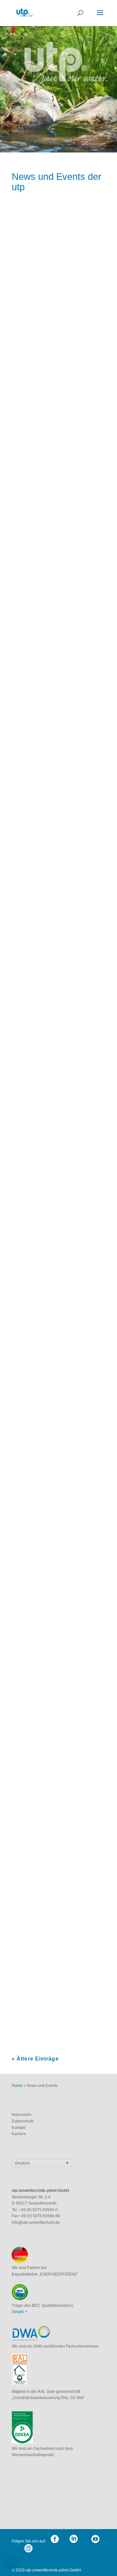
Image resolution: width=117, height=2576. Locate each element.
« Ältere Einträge (35, 2059)
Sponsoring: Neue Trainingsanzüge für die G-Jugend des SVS (55, 1732)
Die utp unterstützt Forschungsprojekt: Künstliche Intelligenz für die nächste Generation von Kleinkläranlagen (57, 303)
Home (17, 2086)
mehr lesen (30, 415)
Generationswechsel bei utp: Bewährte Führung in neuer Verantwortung (58, 521)
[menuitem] (42, 2163)
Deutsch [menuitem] (23, 2163)
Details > (19, 2312)
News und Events (67, 329)
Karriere (19, 2134)
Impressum (22, 2115)
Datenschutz (23, 2121)
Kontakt (19, 2128)
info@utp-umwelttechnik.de (36, 2222)
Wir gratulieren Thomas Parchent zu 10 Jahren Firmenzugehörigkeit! (50, 931)
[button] (12, 2564)
